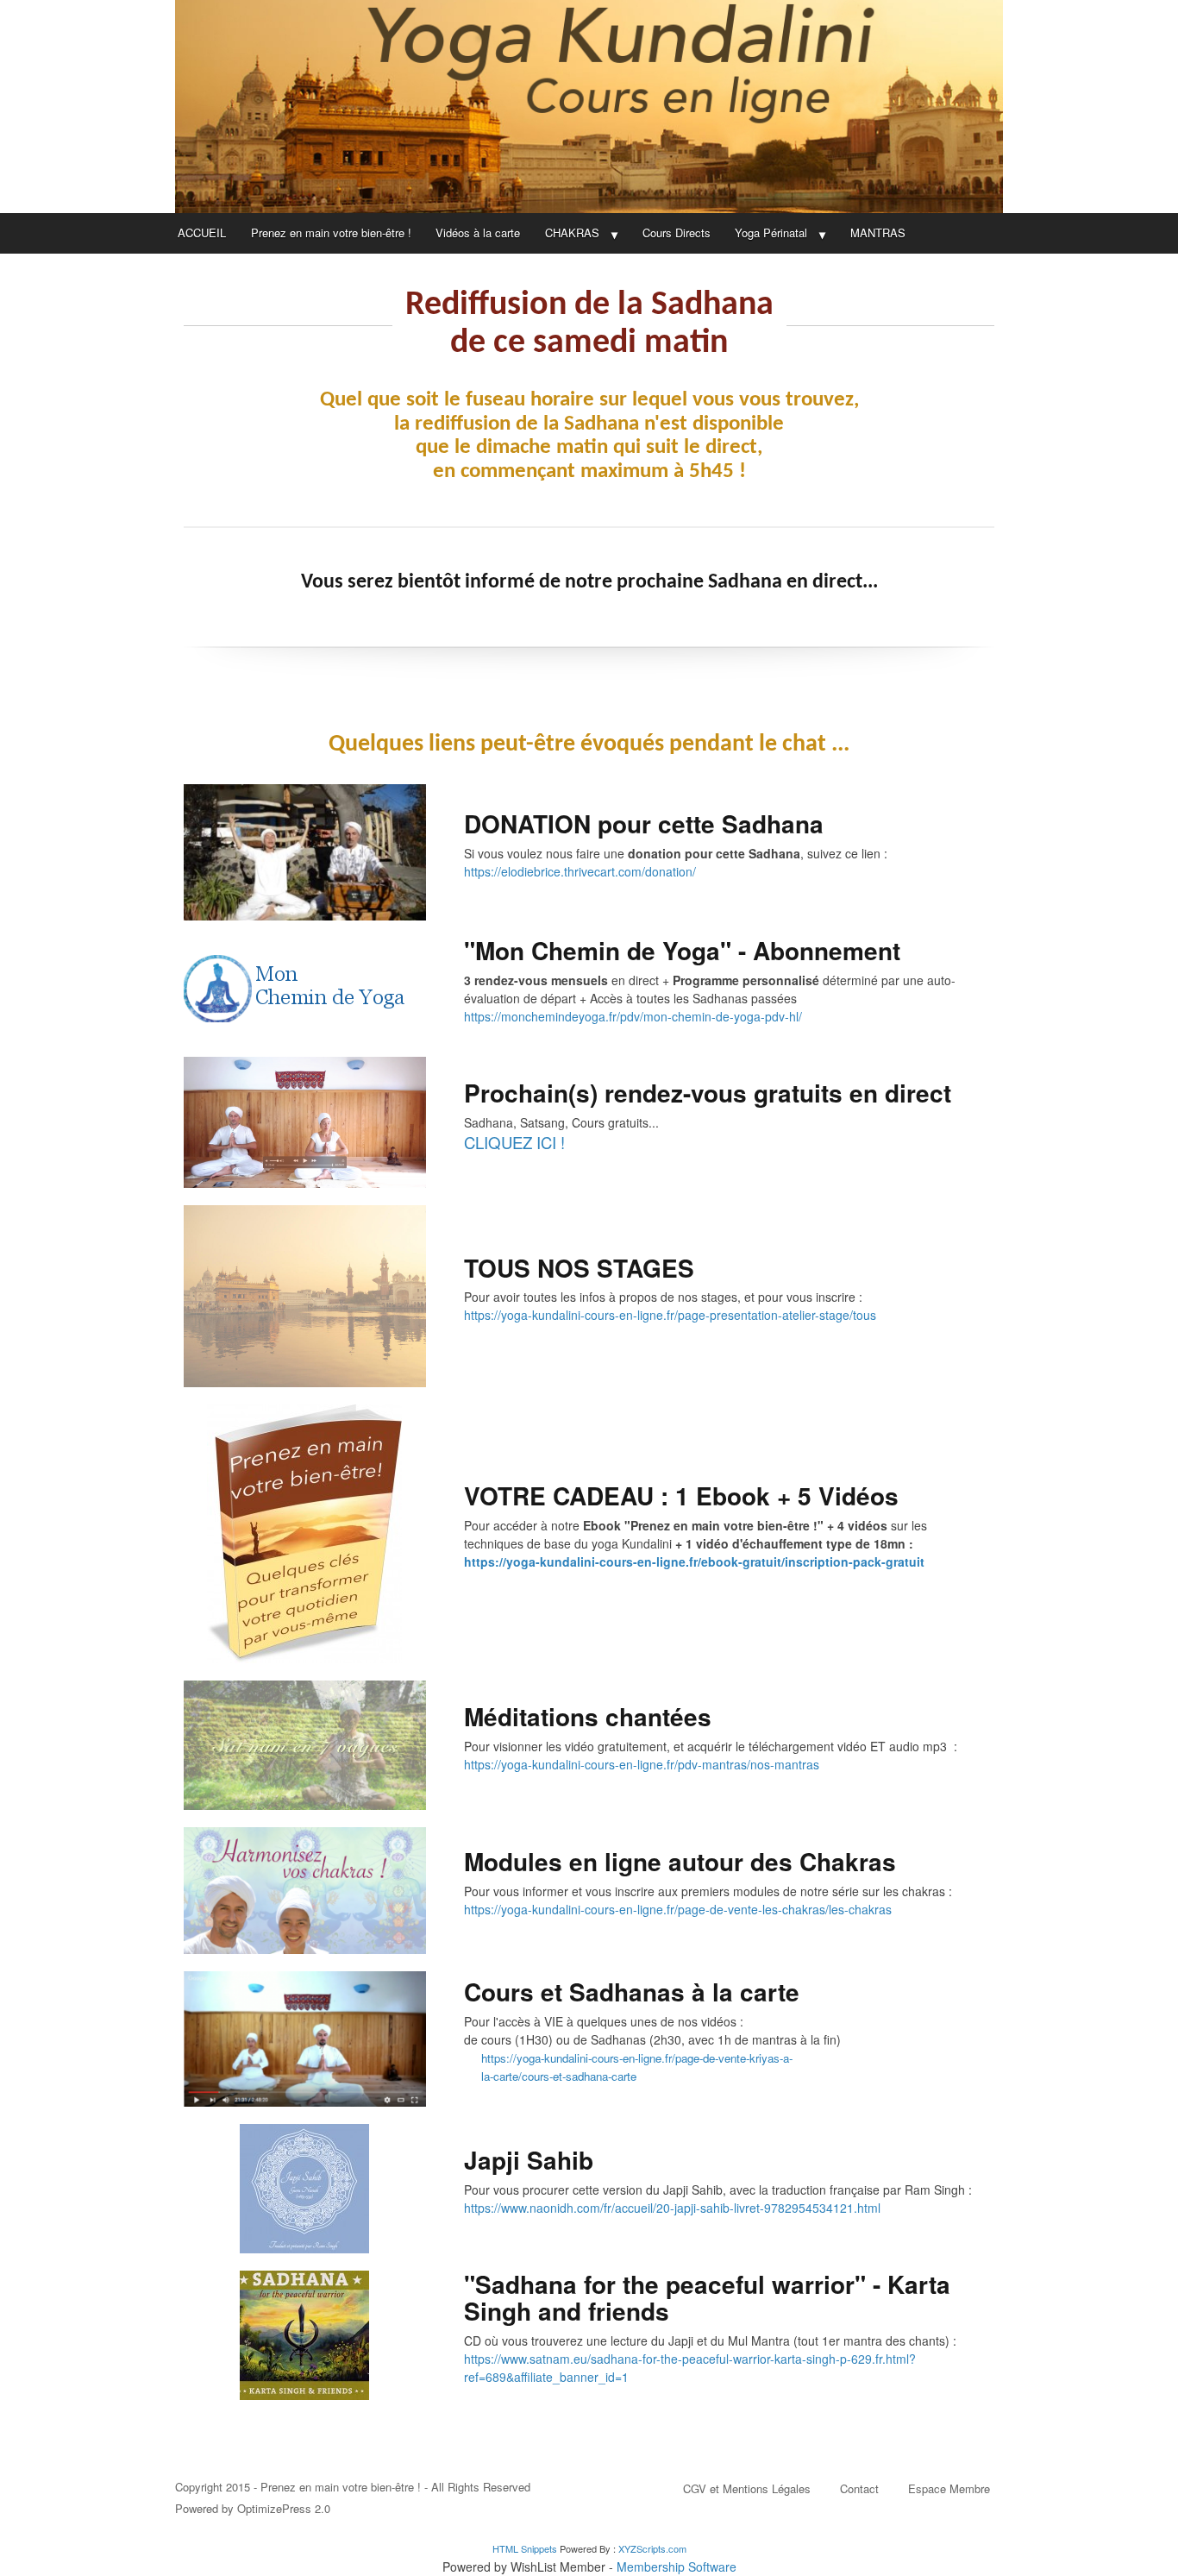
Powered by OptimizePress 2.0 (253, 2508)
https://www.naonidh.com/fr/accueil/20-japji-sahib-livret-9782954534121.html (672, 2208)
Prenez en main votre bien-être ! (331, 232)
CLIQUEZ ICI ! (514, 1142)
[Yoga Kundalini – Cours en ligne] (589, 107)
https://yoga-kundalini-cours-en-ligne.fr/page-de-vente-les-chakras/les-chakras (678, 1909)
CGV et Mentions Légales (747, 2488)
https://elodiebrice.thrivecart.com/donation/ (580, 871)
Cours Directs (677, 232)
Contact (859, 2488)
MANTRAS (878, 232)
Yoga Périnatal (771, 232)
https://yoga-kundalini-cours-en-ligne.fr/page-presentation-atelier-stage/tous (670, 1315)
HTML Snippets (525, 2548)
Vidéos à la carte (478, 232)
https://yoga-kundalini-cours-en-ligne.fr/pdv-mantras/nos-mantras (642, 1764)
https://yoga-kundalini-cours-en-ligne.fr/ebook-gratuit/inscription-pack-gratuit (694, 1561)
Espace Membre (949, 2488)
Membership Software (677, 2567)
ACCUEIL (202, 232)
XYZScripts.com (652, 2548)
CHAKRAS (572, 232)
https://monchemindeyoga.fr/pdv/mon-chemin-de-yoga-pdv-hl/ (633, 1016)
